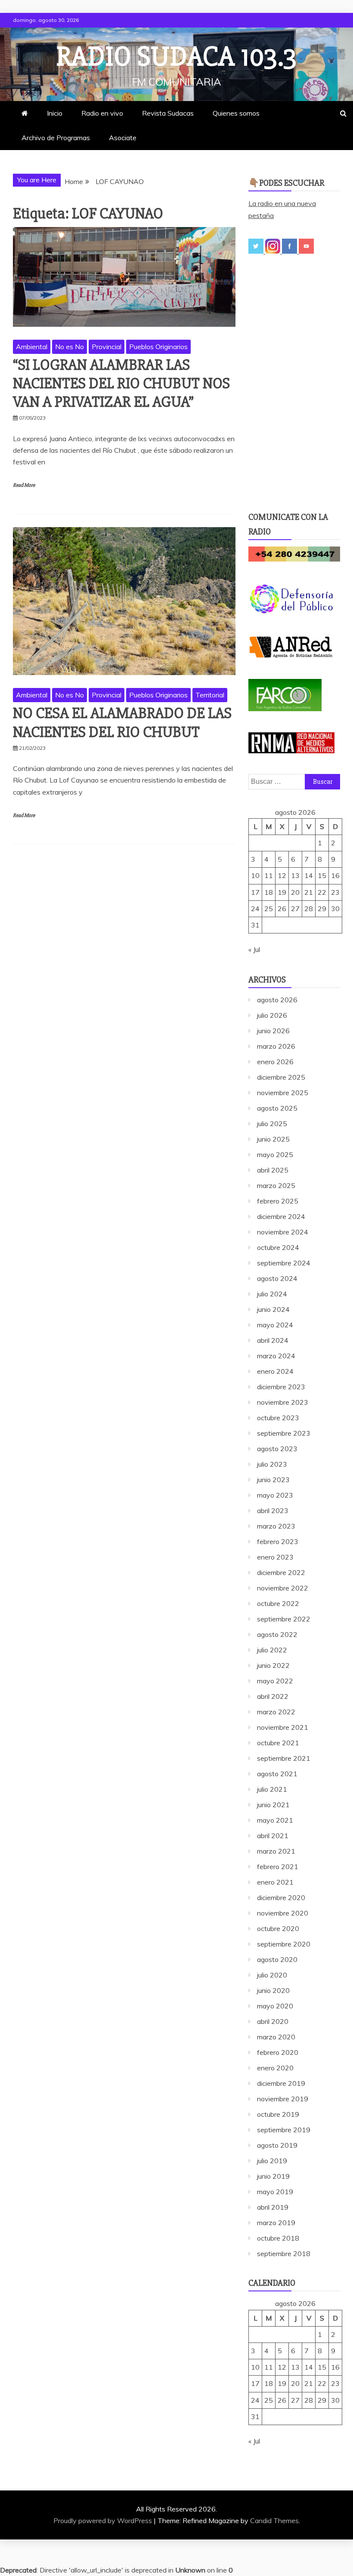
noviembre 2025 (283, 1093)
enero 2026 (275, 1062)
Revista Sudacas (168, 113)
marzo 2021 (276, 1851)
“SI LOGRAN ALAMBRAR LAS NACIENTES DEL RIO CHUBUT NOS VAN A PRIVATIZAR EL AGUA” (121, 384)
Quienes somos (236, 113)
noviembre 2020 (283, 1913)
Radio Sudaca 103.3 (176, 57)
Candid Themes (274, 2521)
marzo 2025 (276, 1185)
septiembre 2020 (284, 1944)
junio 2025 (273, 1139)
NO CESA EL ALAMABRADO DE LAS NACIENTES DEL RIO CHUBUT (122, 723)
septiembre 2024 (284, 1263)
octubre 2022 (278, 1603)
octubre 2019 (278, 2114)
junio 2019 (273, 2176)
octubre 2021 (278, 1743)
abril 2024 (273, 1340)
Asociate (123, 138)
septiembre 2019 (284, 2130)
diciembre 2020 (281, 1897)
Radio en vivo (102, 113)
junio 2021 (273, 1805)
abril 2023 (273, 1511)
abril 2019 (273, 2207)
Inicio (55, 113)
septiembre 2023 (284, 1433)
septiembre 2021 (284, 1758)
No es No (70, 347)
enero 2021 (275, 1882)
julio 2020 (272, 1975)
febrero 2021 (278, 1867)
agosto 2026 (277, 1000)
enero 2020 (275, 2068)
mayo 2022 (275, 1681)
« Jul (254, 949)
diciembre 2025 (281, 1077)
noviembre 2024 (283, 1232)
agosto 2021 (277, 1774)
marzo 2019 (276, 2223)
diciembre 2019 (281, 2083)
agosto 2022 (277, 1634)
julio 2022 (272, 1650)
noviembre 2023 (283, 1402)
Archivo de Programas (56, 138)
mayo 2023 (275, 1495)
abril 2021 (273, 1836)
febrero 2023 (278, 1541)
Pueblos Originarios (158, 347)
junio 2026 (273, 1031)
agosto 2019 (277, 2145)
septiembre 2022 (284, 1619)
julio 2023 (272, 1464)
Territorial (210, 695)
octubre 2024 (278, 1247)
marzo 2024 (276, 1356)
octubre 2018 (278, 2238)
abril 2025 (273, 1170)
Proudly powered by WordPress (104, 2521)
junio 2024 (273, 1309)
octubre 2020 (278, 1928)
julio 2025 (272, 1124)
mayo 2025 (275, 1154)
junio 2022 (273, 1665)
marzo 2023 (276, 1526)
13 (295, 875)
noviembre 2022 (283, 1588)
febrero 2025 (278, 1201)
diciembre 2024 (281, 1216)
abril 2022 (273, 1696)
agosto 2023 (277, 1449)
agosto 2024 (277, 1278)
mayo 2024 (275, 1325)
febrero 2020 (278, 2052)
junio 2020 (273, 1990)
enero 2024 (275, 1371)
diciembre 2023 (281, 1387)
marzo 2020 (276, 2037)
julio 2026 (272, 1015)
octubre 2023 (278, 1418)
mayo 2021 (275, 1820)
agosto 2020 (277, 1959)
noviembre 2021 (283, 1727)
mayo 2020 (275, 2006)
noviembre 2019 (283, 2099)
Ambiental (32, 347)
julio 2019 (272, 2161)
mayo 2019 (275, 2192)
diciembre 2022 (281, 1572)
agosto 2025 (277, 1108)
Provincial (107, 347)
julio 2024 (272, 1294)
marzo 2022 (276, 1712)
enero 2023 (275, 1557)
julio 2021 (272, 1789)
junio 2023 (273, 1480)
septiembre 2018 (284, 2254)
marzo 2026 (276, 1046)
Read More (24, 485)
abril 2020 (273, 2021)
